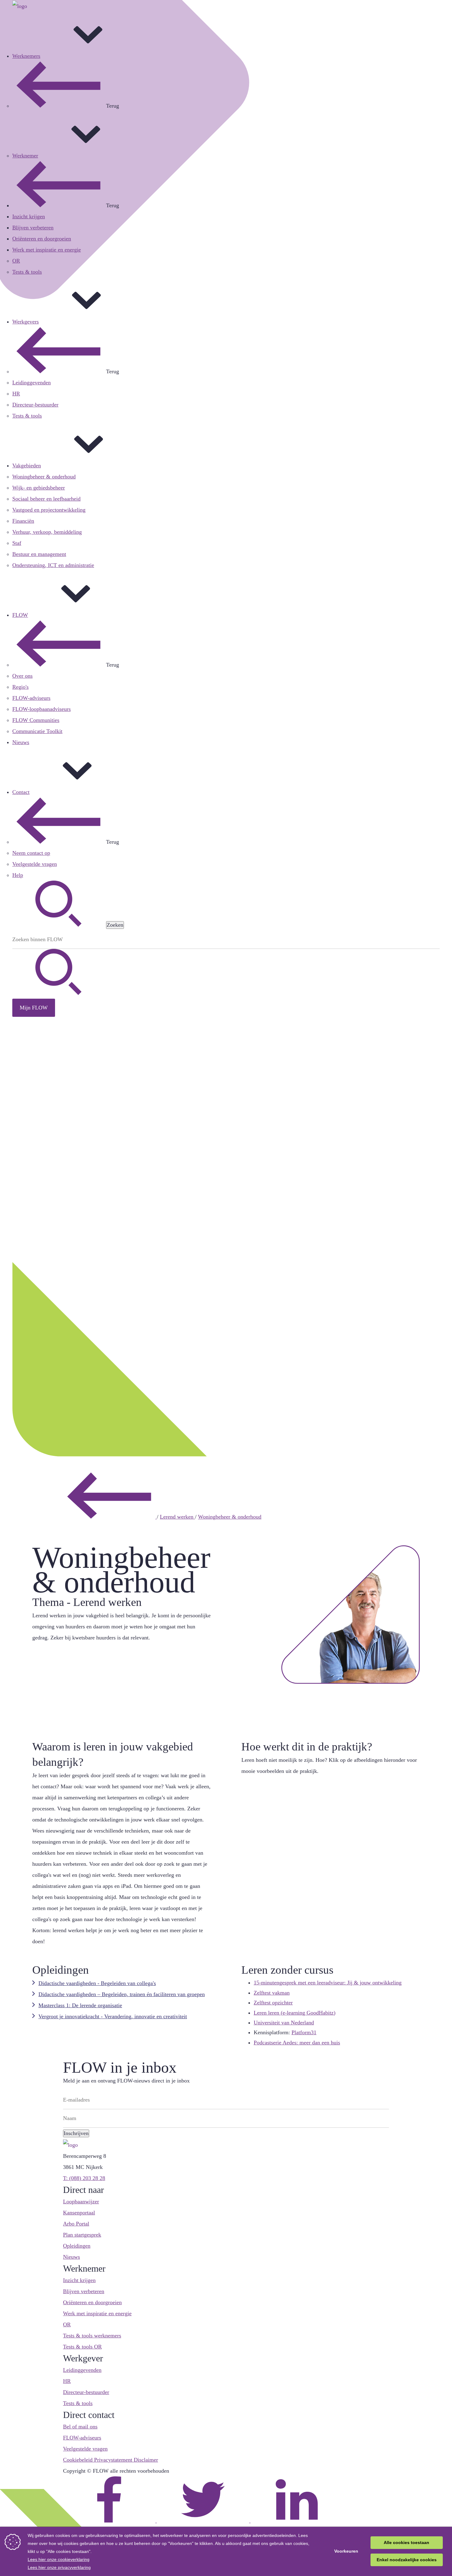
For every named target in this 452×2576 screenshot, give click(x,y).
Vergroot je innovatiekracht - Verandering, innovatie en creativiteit (113, 2016)
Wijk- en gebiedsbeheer (39, 488)
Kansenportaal (79, 2213)
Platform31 (304, 2032)
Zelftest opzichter (273, 2003)
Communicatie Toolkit (37, 731)
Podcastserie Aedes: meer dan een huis (297, 2043)
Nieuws (21, 742)
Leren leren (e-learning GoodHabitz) (295, 2013)
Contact (21, 792)
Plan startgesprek (82, 2235)
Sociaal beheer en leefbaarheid (46, 499)
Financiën (23, 521)
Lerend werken (177, 1517)
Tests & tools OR (82, 2347)
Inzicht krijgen (29, 216)
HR (16, 394)
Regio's (20, 687)
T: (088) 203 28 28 (84, 2178)
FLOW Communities (36, 720)
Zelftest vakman (272, 1993)
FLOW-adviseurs (31, 698)
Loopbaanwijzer (81, 2201)
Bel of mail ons (80, 2427)
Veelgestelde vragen (35, 864)
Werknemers (26, 56)
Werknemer (25, 156)
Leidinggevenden (32, 382)
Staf (17, 543)
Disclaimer (146, 2460)
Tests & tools (27, 272)
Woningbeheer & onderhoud (44, 477)
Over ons (22, 676)
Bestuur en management (39, 554)
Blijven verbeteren (33, 228)
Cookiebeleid (79, 2460)
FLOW (20, 615)
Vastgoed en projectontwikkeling (49, 510)
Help (18, 875)
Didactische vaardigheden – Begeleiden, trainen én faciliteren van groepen (122, 1994)
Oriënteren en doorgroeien (42, 239)
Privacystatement (114, 2460)
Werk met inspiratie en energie (47, 250)
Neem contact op (31, 853)
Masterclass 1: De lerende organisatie (80, 2005)
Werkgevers (26, 322)
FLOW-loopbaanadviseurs (42, 709)
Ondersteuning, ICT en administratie (53, 565)
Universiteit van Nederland (284, 2023)
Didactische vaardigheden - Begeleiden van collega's (97, 1983)
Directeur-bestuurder (35, 405)
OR (16, 261)
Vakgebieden (27, 466)
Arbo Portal (76, 2224)
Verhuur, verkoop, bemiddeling (47, 532)
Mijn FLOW (34, 1008)
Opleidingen (77, 2246)
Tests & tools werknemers (92, 2336)
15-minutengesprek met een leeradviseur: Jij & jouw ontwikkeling (328, 1983)
